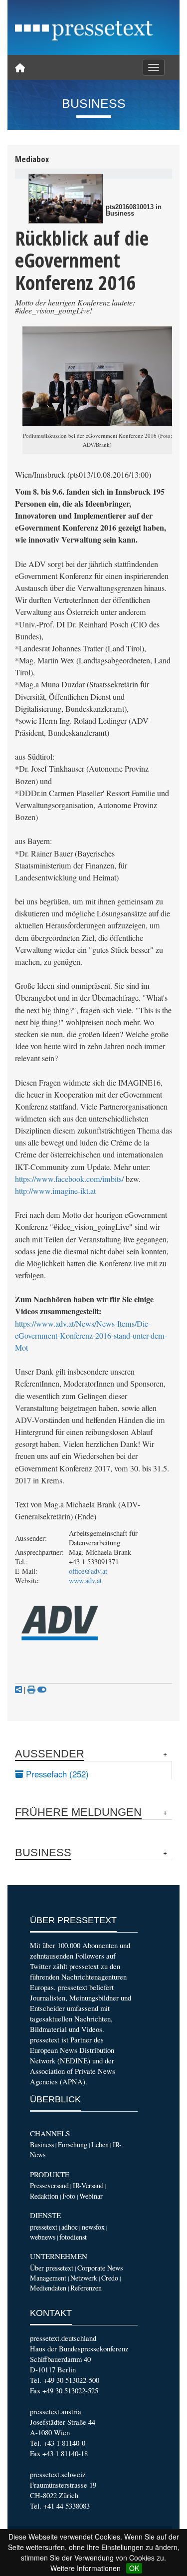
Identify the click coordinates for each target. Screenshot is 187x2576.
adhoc (70, 2227)
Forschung (73, 2145)
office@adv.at (88, 1571)
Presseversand (49, 2185)
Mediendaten (48, 2288)
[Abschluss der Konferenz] (66, 199)
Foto (69, 2196)
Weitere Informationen (86, 2568)
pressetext (44, 2227)
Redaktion (44, 2196)
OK (134, 2568)
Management (48, 2278)
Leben (100, 2145)
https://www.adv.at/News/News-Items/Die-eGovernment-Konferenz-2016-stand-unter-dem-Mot (91, 1336)
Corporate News (100, 2268)
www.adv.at (85, 1580)
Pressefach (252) (56, 1774)
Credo (110, 2278)
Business (42, 2145)
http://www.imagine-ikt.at (55, 1191)
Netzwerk (84, 2278)
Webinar (91, 2196)
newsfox (93, 2227)
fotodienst (73, 2237)
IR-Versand (88, 2185)
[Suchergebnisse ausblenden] (42, 1690)
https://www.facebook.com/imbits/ (69, 1179)
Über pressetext (52, 2268)
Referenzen (86, 2288)
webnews (43, 2237)
